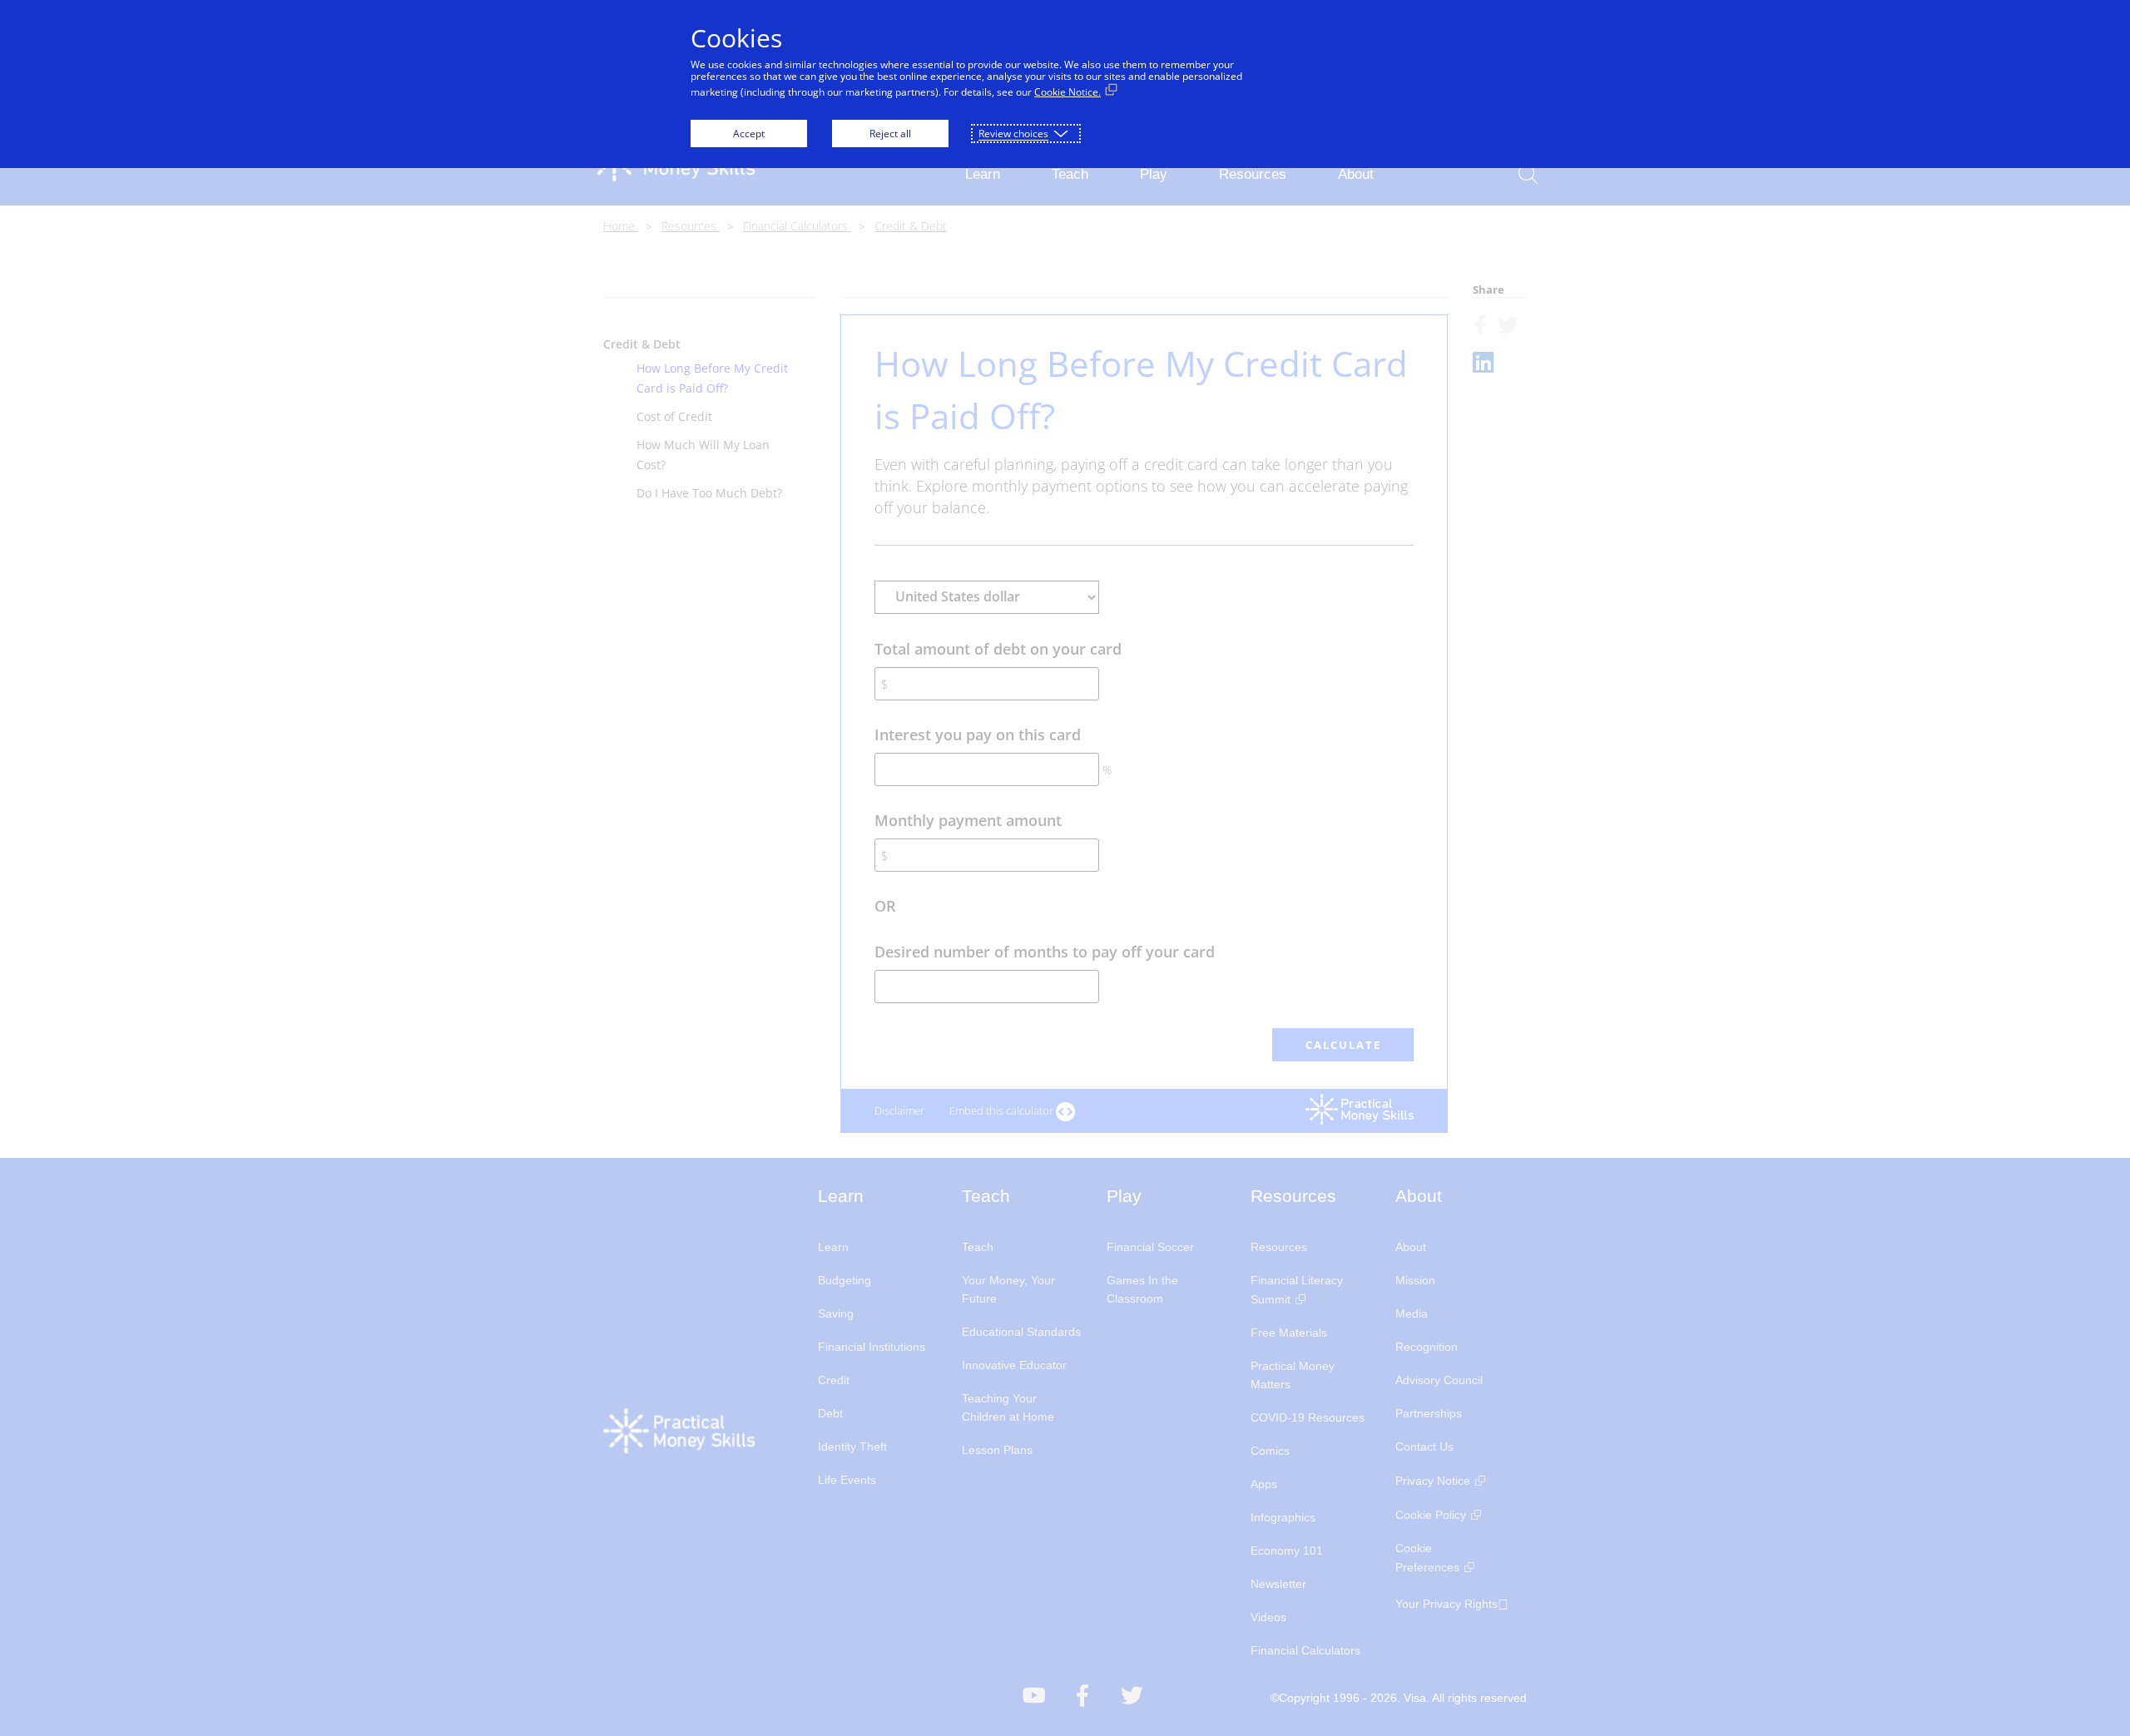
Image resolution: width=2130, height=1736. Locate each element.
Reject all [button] (890, 134)
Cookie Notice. (1067, 92)
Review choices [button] (1013, 134)
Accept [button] (749, 134)
